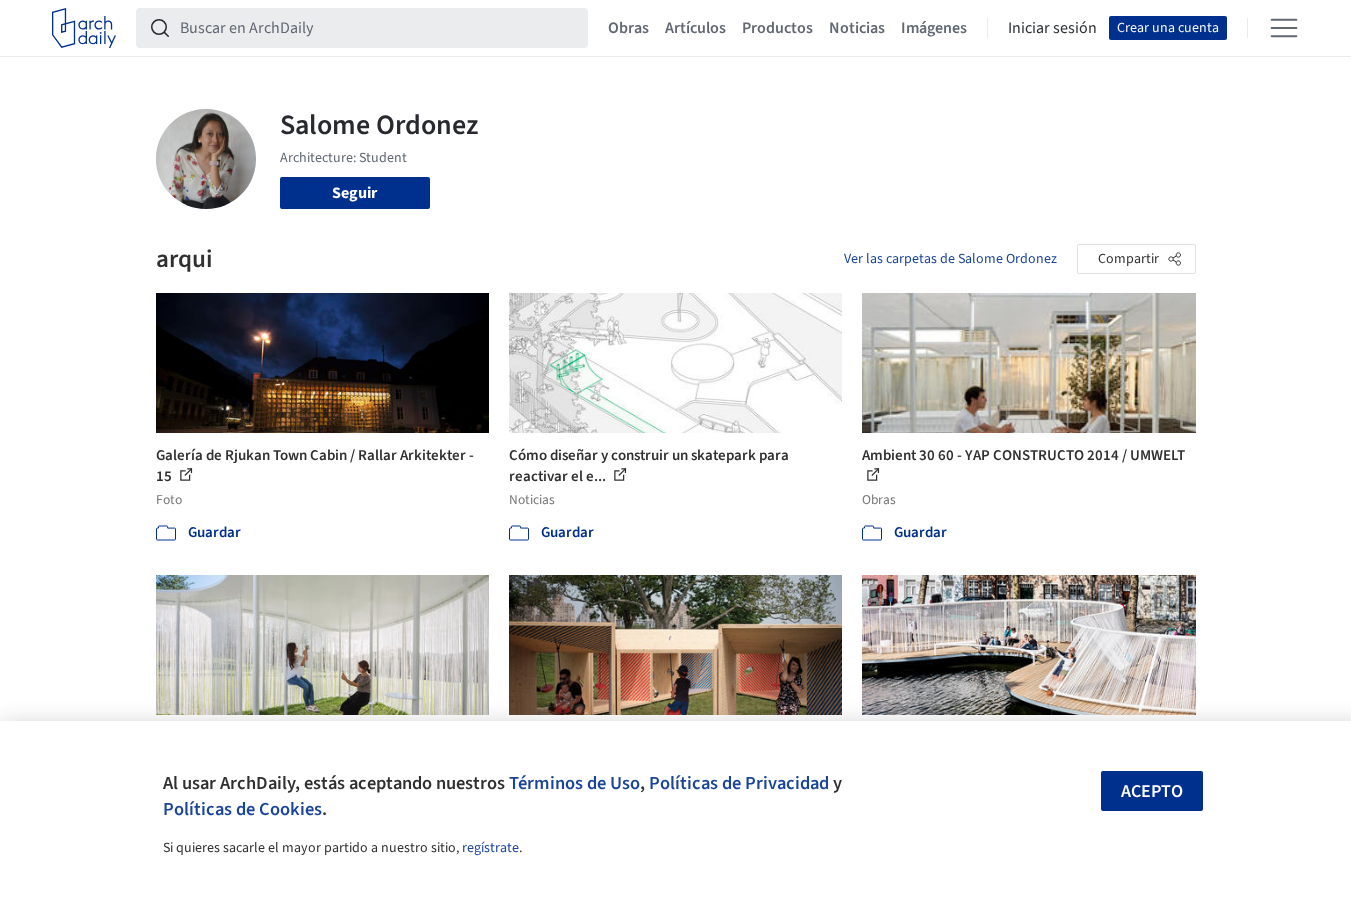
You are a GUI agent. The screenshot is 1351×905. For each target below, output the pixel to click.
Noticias (857, 28)
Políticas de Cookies (242, 809)
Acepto (1152, 791)
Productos (777, 28)
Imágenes (934, 28)
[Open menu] (1284, 28)
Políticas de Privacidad (739, 783)
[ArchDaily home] (84, 28)
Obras (628, 28)
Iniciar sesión (1052, 28)
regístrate (490, 848)
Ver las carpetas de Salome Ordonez (950, 259)
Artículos (695, 28)
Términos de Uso (574, 783)
